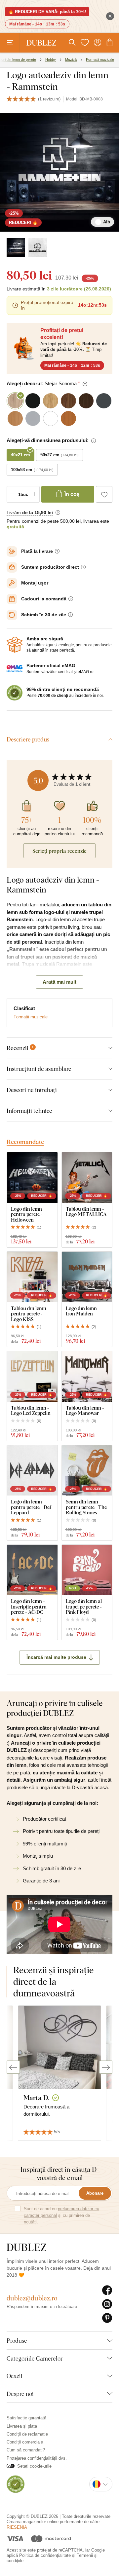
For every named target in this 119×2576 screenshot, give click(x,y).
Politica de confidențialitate (45, 2555)
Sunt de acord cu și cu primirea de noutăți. (61, 2215)
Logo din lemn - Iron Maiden (83, 1311)
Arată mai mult (59, 982)
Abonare (95, 2193)
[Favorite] (85, 43)
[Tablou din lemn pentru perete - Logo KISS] (32, 1277)
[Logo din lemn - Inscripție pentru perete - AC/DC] (32, 1570)
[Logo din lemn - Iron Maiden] (87, 1277)
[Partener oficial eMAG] (15, 669)
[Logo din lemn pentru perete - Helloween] (32, 1177)
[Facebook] (107, 2291)
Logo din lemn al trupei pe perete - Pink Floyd (84, 1607)
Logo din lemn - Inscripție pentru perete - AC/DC (29, 1607)
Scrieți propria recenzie (59, 851)
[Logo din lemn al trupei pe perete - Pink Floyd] (87, 1570)
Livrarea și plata (22, 2426)
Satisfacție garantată (26, 2418)
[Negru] (38, 247)
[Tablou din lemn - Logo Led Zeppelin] (32, 1376)
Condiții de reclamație (27, 2434)
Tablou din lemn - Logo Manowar (85, 1410)
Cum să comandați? (26, 2450)
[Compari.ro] (16, 2484)
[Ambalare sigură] (15, 645)
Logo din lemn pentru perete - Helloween (27, 1214)
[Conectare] (98, 43)
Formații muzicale (31, 1017)
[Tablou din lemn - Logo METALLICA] (87, 1177)
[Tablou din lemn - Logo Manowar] (87, 1376)
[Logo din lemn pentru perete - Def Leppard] (32, 1471)
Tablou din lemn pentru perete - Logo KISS (29, 1314)
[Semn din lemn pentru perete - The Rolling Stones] (87, 1471)
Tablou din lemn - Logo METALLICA (86, 1212)
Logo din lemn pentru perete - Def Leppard (31, 1507)
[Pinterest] (107, 2318)
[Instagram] (107, 2304)
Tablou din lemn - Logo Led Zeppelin (31, 1410)
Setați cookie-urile (34, 2466)
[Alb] (16, 247)
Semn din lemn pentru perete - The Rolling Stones (86, 1507)
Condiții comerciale (25, 2442)
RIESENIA (17, 2527)
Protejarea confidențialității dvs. (37, 2458)
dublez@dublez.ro (32, 2298)
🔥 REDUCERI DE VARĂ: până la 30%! (47, 12)
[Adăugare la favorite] (104, 494)
